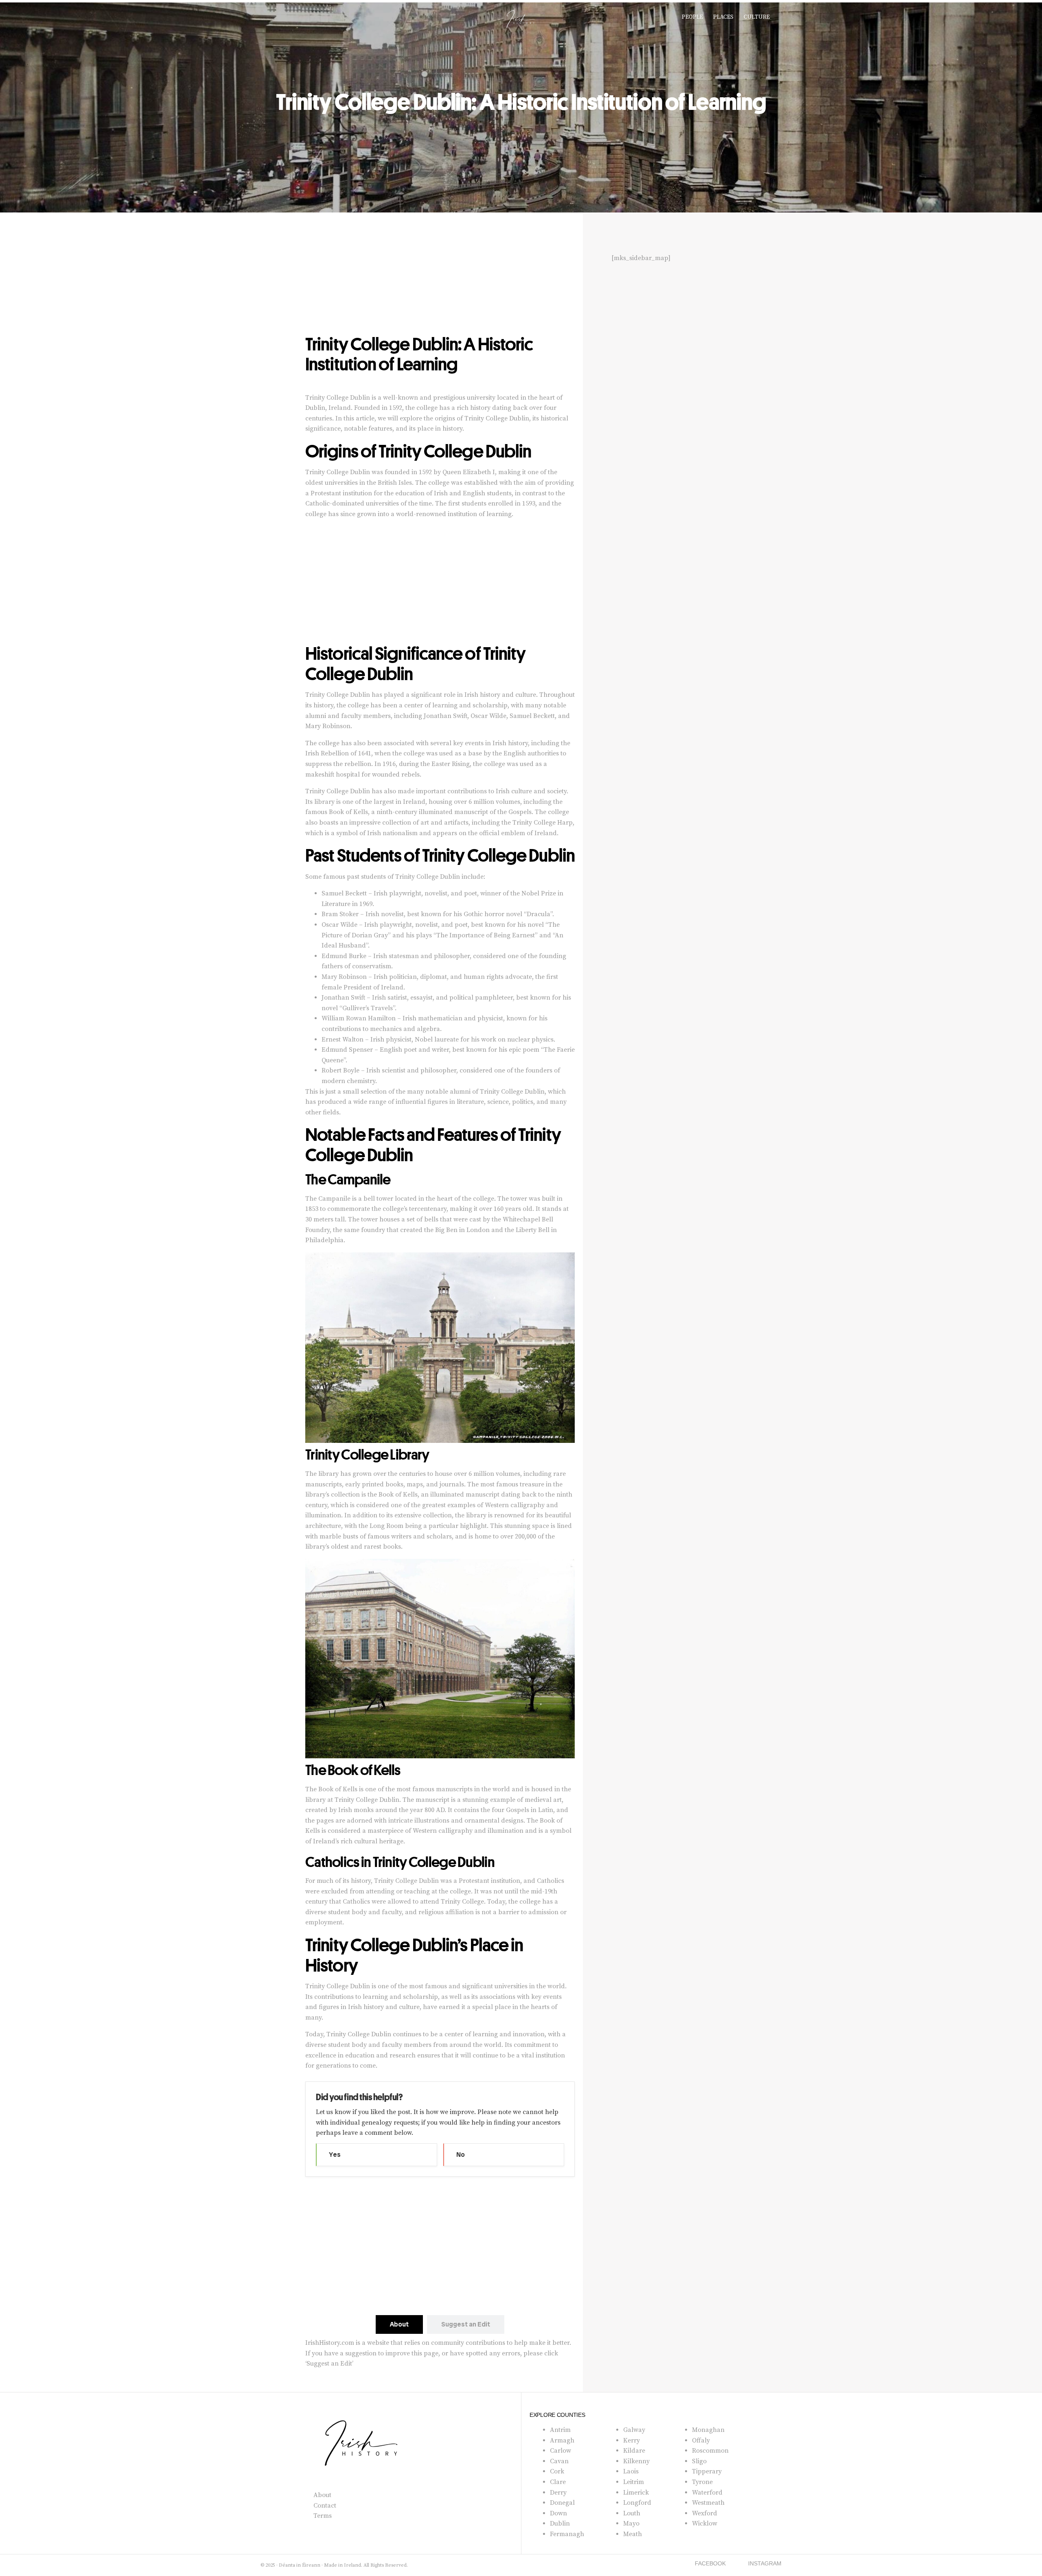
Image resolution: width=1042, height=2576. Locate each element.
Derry (558, 2493)
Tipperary (707, 2471)
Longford (637, 2503)
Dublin (560, 2523)
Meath (633, 2534)
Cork (557, 2471)
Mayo (631, 2523)
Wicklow (705, 2523)
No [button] (461, 2155)
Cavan (559, 2461)
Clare (558, 2482)
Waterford (707, 2493)
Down (558, 2513)
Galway (634, 2430)
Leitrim (634, 2482)
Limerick (636, 2493)
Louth (632, 2513)
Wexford (705, 2513)
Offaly (701, 2440)
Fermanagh (567, 2534)
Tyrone (702, 2482)
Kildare (634, 2451)
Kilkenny (636, 2461)
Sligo (699, 2461)
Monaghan (708, 2430)
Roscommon (710, 2451)
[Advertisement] (440, 274)
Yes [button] (335, 2155)
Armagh (562, 2440)
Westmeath (708, 2503)
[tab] (399, 2324)
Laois (631, 2471)
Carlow (560, 2451)
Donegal (562, 2503)
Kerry (632, 2440)
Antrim (560, 2430)
